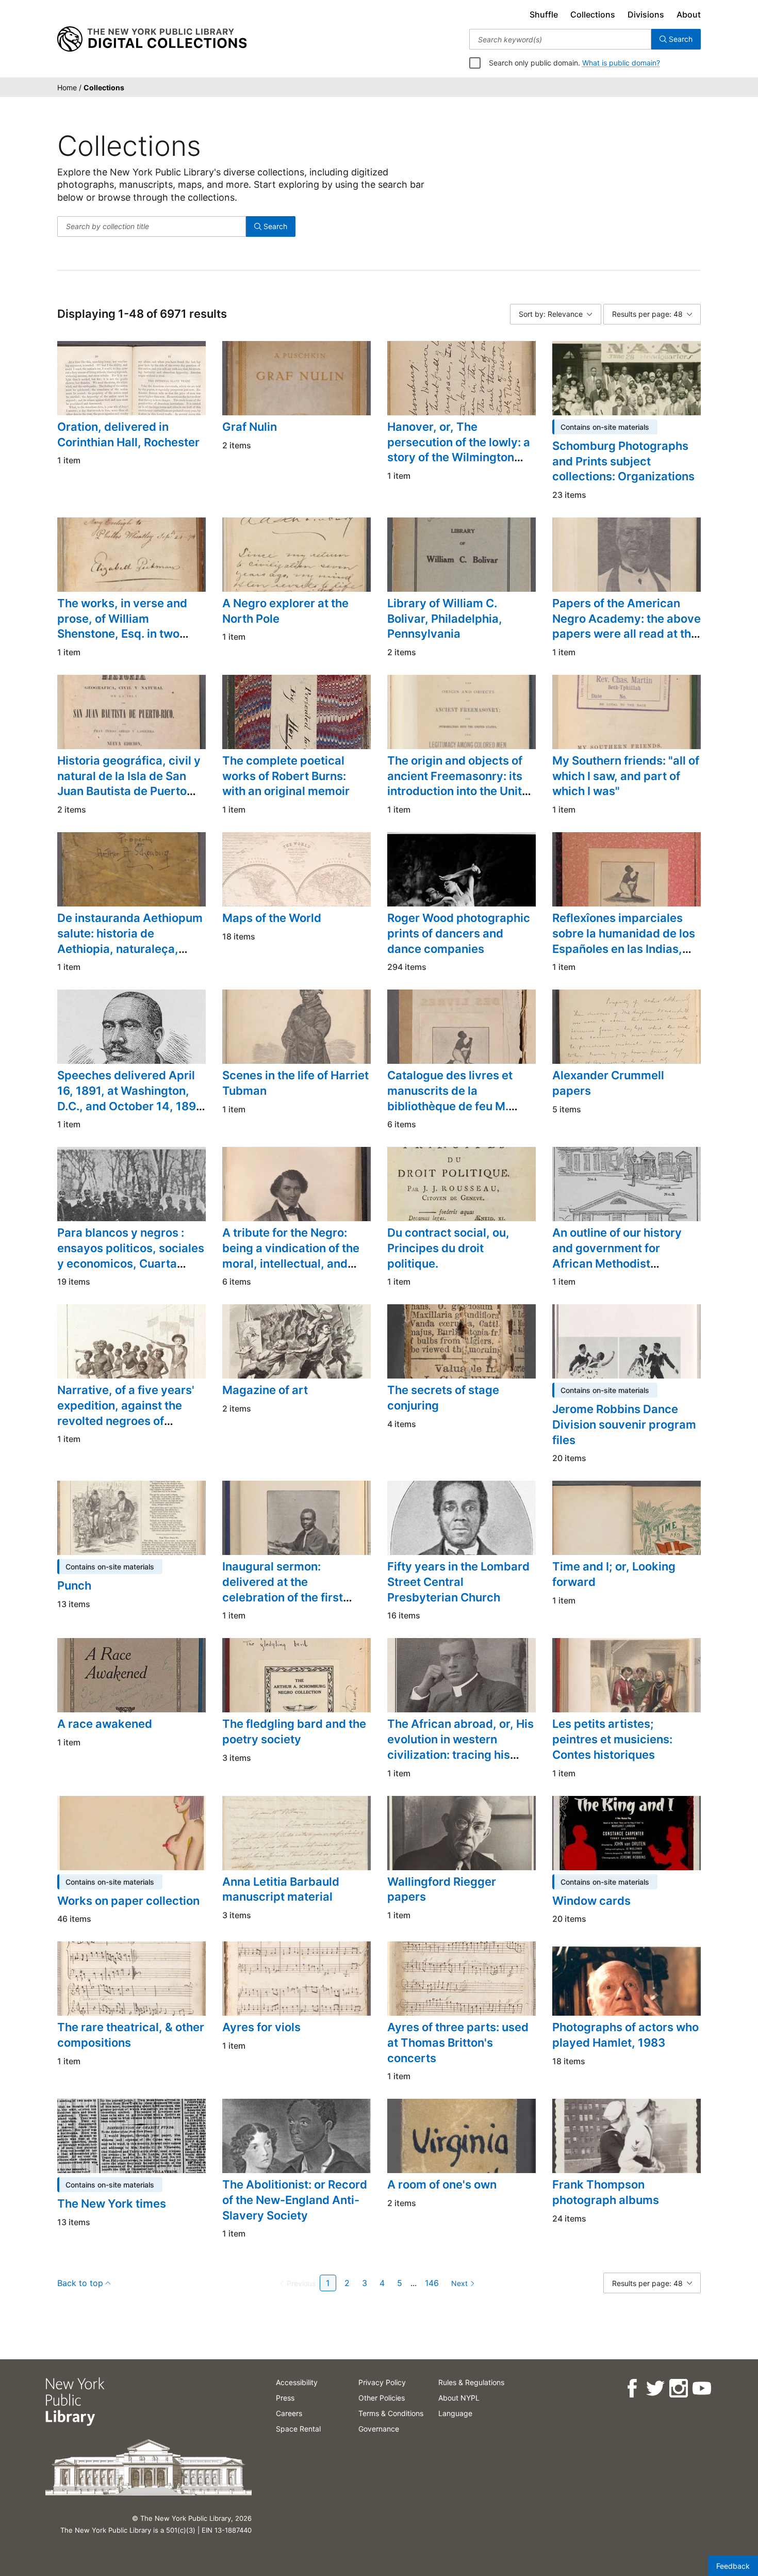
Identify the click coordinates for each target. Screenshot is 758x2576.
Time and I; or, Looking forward (614, 1574)
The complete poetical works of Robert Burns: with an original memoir (286, 776)
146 (432, 2283)
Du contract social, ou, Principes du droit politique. (448, 1248)
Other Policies (382, 2398)
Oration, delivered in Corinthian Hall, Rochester (128, 434)
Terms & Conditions (391, 2413)
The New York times (112, 2204)
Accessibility (297, 2382)
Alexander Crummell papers (608, 1083)
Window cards (591, 1901)
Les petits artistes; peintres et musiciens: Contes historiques (612, 1739)
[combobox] (560, 39)
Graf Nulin (250, 427)
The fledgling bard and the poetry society (294, 1731)
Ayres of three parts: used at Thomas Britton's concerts (458, 2042)
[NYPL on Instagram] (678, 2388)
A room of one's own (442, 2184)
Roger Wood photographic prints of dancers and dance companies (459, 933)
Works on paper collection (128, 1901)
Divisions (646, 14)
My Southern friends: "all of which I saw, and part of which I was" (626, 776)
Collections (593, 14)
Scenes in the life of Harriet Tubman (295, 1083)
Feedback (733, 2566)
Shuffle (544, 14)
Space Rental (298, 2429)
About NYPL (459, 2398)
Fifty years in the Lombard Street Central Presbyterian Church (458, 1582)
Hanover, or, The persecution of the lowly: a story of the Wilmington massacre (459, 450)
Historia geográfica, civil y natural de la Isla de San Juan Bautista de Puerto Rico (129, 783)
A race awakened (105, 1724)
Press (285, 2398)
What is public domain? (621, 63)
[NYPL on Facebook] (631, 2388)
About (689, 14)
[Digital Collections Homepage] (152, 39)
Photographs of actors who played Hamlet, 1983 (625, 2035)
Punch (74, 1585)
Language (455, 2413)
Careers (289, 2413)
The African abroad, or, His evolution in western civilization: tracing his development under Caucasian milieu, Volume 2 (460, 1762)
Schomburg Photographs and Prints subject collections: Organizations (623, 461)
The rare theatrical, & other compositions (131, 2035)
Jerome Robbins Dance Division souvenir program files (624, 1424)
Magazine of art (265, 1390)
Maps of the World (272, 918)
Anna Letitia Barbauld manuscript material (281, 1889)
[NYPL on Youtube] (701, 2388)
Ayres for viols (261, 2027)
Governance (379, 2429)
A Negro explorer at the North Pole (285, 611)
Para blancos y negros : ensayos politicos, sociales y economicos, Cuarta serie (131, 1255)
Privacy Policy (382, 2382)
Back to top (80, 2283)
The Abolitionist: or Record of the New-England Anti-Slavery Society (295, 2200)
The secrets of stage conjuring (443, 1398)
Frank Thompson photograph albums (606, 2192)
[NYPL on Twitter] (655, 2388)
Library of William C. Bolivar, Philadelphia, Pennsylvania (445, 618)
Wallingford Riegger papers (442, 1889)
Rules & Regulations (471, 2382)
